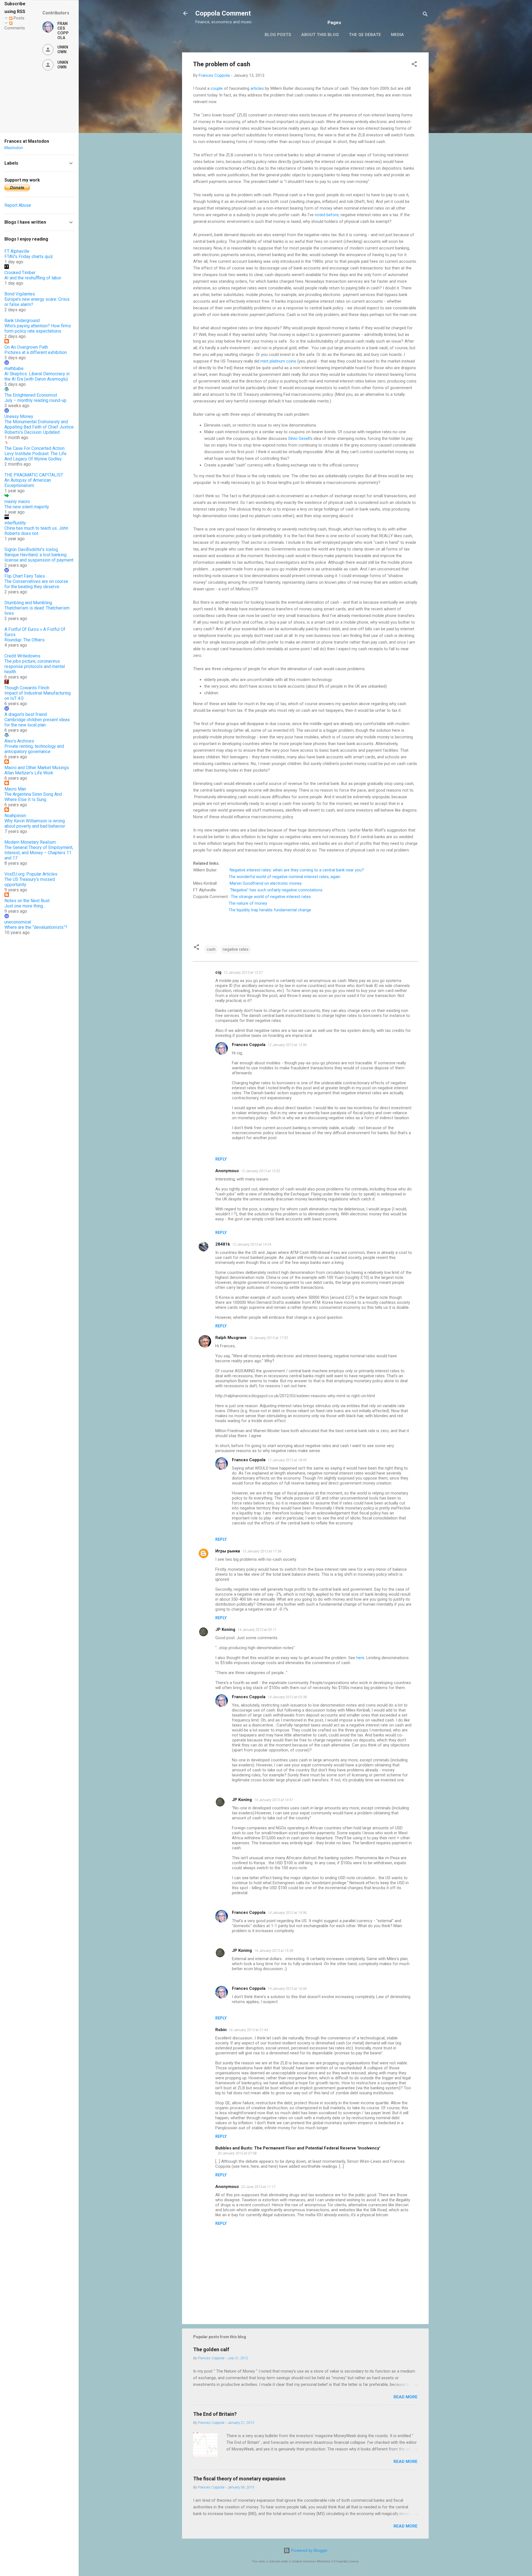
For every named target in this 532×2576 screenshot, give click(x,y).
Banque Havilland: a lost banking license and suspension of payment (39, 557)
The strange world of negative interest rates (271, 897)
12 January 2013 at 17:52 (268, 1338)
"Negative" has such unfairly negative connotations (276, 890)
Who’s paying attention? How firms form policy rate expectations (38, 328)
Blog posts (278, 35)
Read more (406, 2397)
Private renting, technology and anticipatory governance (34, 749)
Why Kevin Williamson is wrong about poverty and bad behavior (35, 823)
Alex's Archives (19, 741)
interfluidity (15, 523)
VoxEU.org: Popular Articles (31, 874)
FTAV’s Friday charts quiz (29, 257)
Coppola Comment (223, 13)
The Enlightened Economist (31, 395)
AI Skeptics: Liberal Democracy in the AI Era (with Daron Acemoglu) (37, 376)
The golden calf (211, 2349)
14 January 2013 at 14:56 (287, 1913)
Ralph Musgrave (231, 1338)
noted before (327, 215)
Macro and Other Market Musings (37, 768)
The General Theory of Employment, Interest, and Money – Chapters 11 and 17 (39, 853)
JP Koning (225, 1629)
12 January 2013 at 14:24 (252, 1244)
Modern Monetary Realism (30, 842)
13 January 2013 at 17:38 (262, 1551)
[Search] (425, 15)
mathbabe (14, 368)
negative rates (236, 949)
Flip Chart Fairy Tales (25, 576)
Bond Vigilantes (20, 294)
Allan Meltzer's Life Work (29, 773)
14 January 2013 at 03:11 (257, 1630)
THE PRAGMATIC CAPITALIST (34, 475)
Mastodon (14, 148)
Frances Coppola (249, 1045)
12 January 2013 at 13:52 (261, 1171)
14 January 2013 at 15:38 (274, 1951)
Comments (15, 28)
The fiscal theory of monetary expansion (239, 2479)
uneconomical (18, 922)
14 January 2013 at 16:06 (287, 1989)
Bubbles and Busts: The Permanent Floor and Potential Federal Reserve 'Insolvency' (298, 2148)
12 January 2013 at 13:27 (243, 972)
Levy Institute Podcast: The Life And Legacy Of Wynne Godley (35, 456)
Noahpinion (15, 816)
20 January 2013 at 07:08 (237, 2153)
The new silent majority (27, 507)
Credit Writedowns (22, 656)
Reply (221, 1159)
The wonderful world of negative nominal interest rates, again (284, 877)
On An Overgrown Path (26, 347)
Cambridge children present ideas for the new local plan (37, 722)
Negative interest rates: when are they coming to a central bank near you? (297, 870)
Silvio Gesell (299, 438)
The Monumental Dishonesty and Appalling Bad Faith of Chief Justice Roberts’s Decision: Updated (39, 427)
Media (397, 35)
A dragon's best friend (26, 714)
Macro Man (15, 789)
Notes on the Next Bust (27, 901)
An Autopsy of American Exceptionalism (28, 483)
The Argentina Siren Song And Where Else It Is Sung (33, 797)
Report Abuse (18, 205)
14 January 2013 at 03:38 (287, 1697)
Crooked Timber (20, 273)
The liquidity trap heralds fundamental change (270, 910)
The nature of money (248, 903)
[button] (414, 65)
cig (218, 972)
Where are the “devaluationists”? (36, 927)
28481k (223, 1244)
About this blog (320, 35)
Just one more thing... (25, 906)
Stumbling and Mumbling (28, 603)
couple (217, 88)
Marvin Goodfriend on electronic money (266, 883)
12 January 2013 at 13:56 (287, 1045)
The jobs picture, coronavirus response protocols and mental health (35, 666)
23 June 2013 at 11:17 (258, 2187)
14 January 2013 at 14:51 (274, 1800)
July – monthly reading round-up (35, 400)
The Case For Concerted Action (34, 448)
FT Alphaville (17, 251)
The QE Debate (365, 35)
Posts (18, 18)
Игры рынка (228, 1551)
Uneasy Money (19, 416)
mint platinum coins (278, 361)
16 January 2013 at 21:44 (248, 2030)
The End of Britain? (215, 2414)
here (360, 1658)
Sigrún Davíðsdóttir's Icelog (31, 549)
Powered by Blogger (309, 2551)
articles (257, 88)
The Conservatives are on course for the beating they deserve (36, 584)
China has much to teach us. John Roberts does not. (36, 531)
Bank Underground (22, 321)
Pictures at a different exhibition (36, 352)
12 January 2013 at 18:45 (287, 1460)
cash (211, 949)
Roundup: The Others (25, 640)
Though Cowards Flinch (27, 688)
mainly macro (17, 502)
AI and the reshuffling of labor (33, 278)
